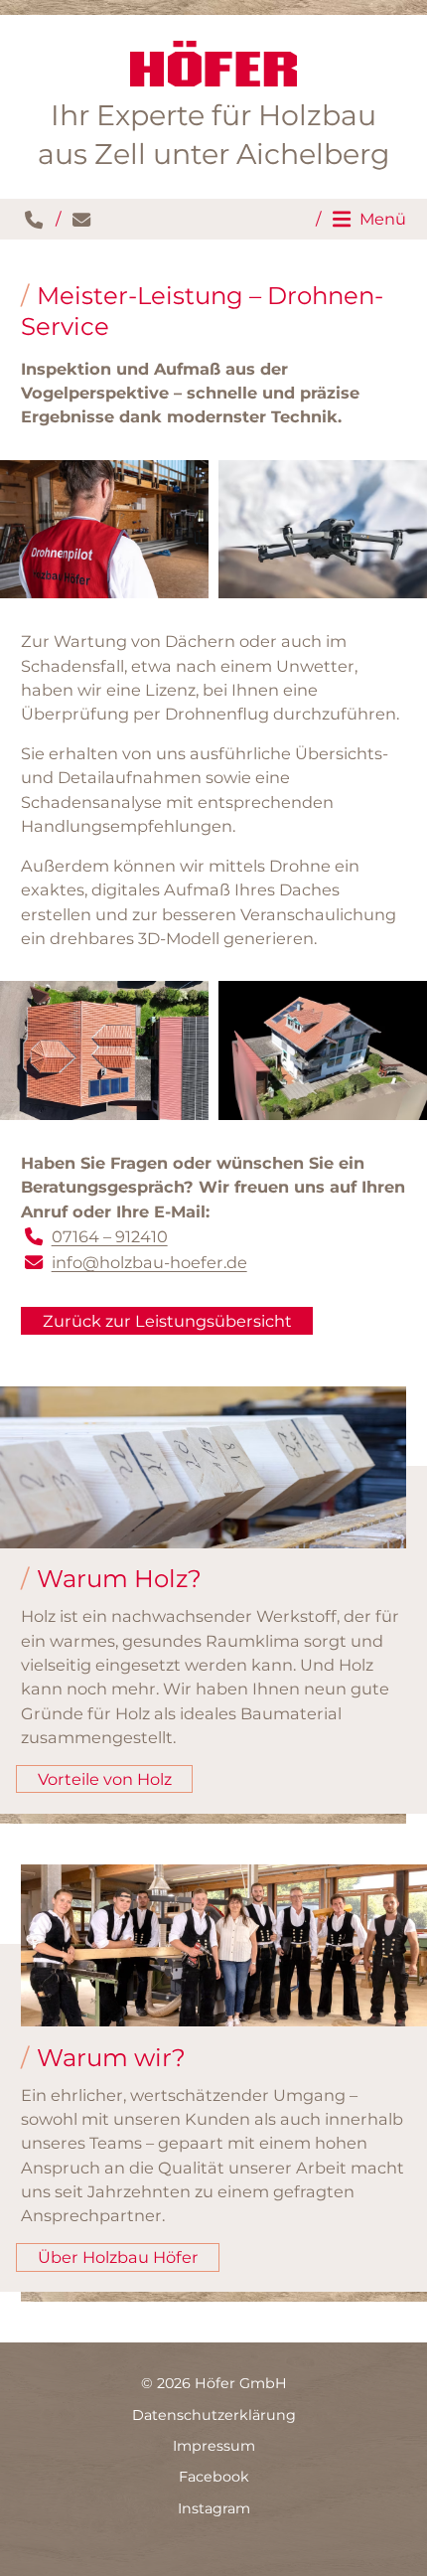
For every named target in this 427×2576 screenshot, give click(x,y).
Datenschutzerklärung (214, 2415)
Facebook (214, 2477)
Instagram (214, 2508)
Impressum (214, 2446)
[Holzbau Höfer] (214, 64)
